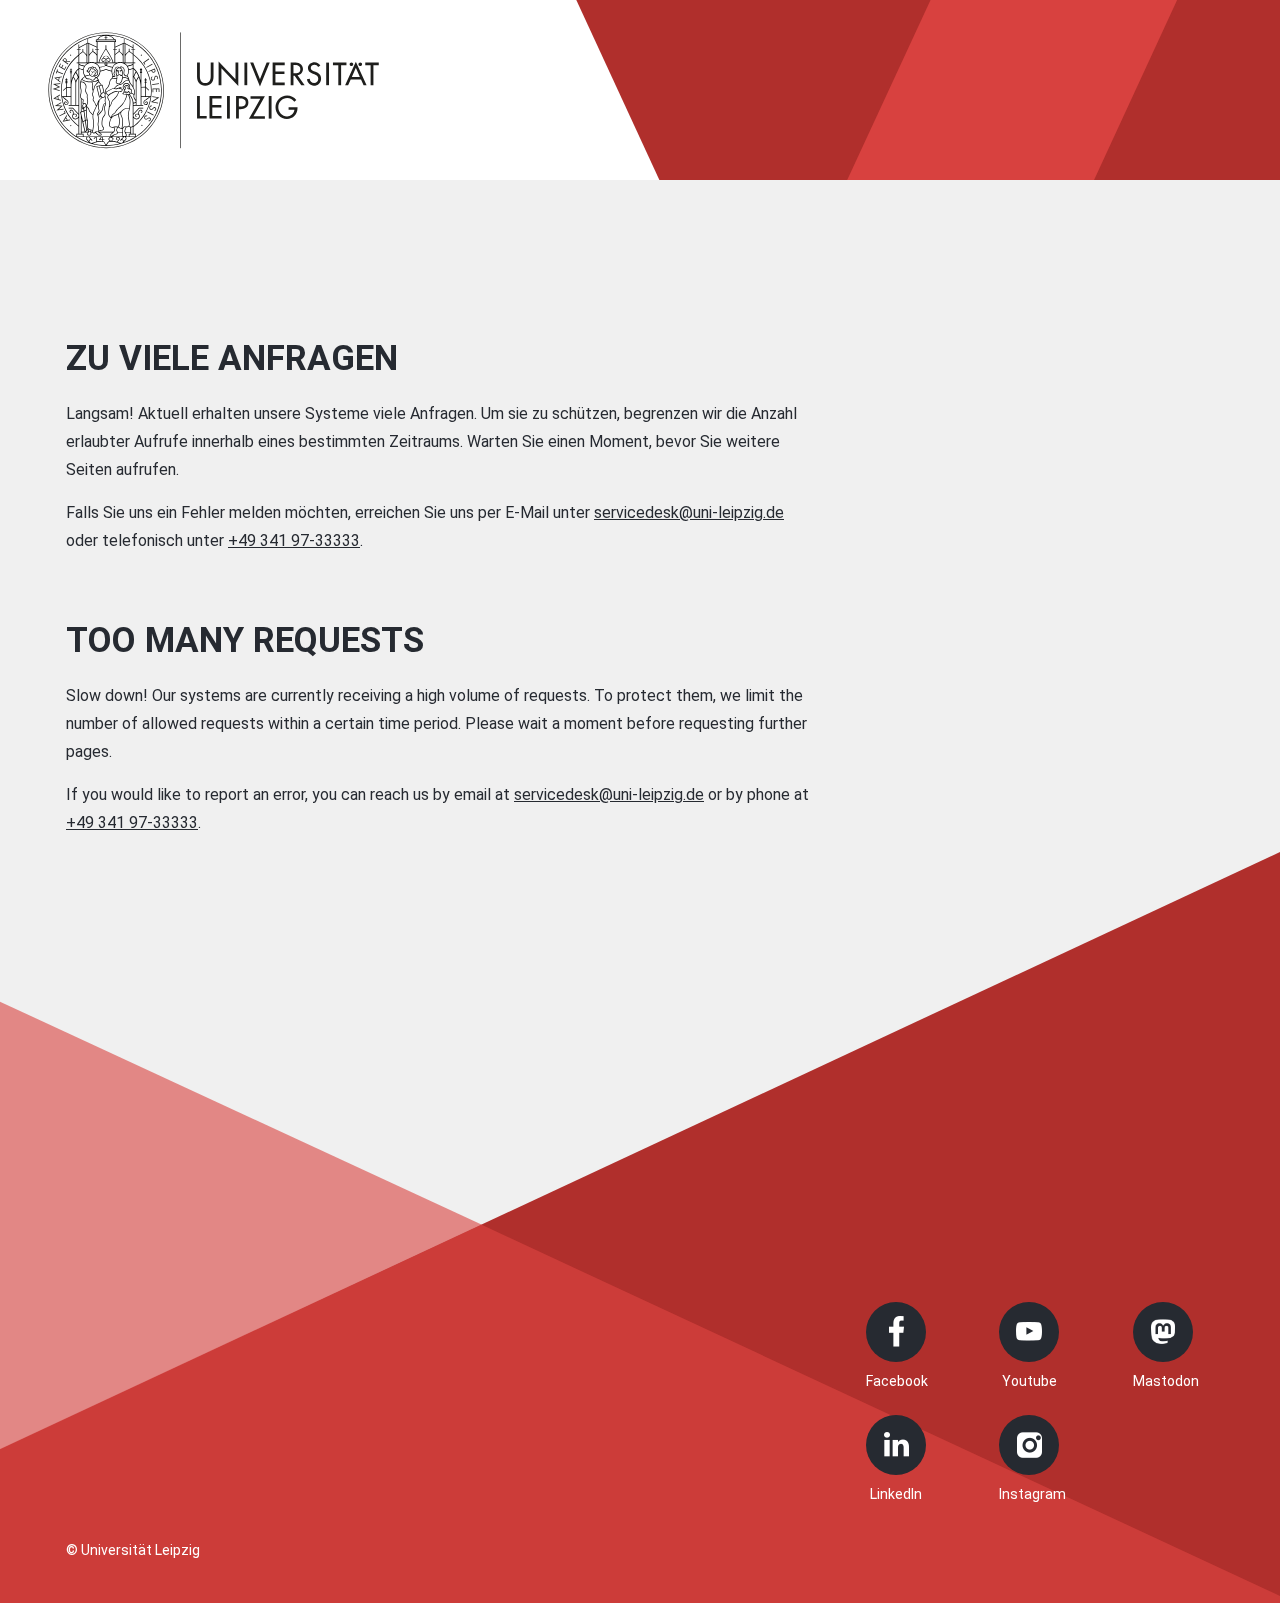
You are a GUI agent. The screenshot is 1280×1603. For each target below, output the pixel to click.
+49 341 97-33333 (294, 540)
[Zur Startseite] (214, 90)
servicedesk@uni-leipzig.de (689, 512)
